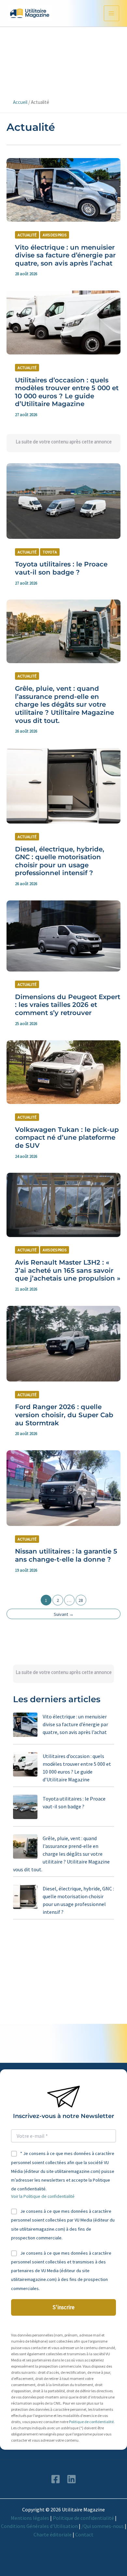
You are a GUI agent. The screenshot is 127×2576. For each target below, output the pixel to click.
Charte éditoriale (53, 2534)
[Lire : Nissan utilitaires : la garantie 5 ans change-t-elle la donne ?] (63, 1488)
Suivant (64, 1614)
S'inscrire (63, 2307)
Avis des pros (55, 235)
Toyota (50, 552)
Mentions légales (30, 2518)
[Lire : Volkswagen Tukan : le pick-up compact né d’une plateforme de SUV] (63, 1071)
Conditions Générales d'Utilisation (39, 2526)
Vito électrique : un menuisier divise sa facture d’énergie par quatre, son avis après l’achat (65, 255)
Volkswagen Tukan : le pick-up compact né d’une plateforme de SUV (67, 1138)
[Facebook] (56, 2479)
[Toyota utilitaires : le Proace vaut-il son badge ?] (25, 1807)
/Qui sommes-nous (103, 2526)
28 (81, 1600)
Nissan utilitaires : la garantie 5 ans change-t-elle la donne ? (66, 1555)
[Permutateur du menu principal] (112, 13)
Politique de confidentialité (91, 2422)
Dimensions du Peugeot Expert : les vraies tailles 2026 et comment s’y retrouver (68, 1005)
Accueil (20, 102)
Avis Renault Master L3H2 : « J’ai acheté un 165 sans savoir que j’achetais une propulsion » (68, 1270)
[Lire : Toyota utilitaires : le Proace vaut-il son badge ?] (63, 500)
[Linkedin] (71, 2479)
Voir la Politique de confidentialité (43, 2196)
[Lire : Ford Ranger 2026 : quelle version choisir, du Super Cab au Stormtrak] (63, 1343)
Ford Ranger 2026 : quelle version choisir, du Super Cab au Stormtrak (64, 1415)
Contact (84, 2534)
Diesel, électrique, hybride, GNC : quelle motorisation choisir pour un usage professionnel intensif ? (60, 861)
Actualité (27, 235)
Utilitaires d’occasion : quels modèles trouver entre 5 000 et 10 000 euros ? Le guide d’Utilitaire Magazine (67, 392)
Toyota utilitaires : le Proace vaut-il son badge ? (61, 568)
